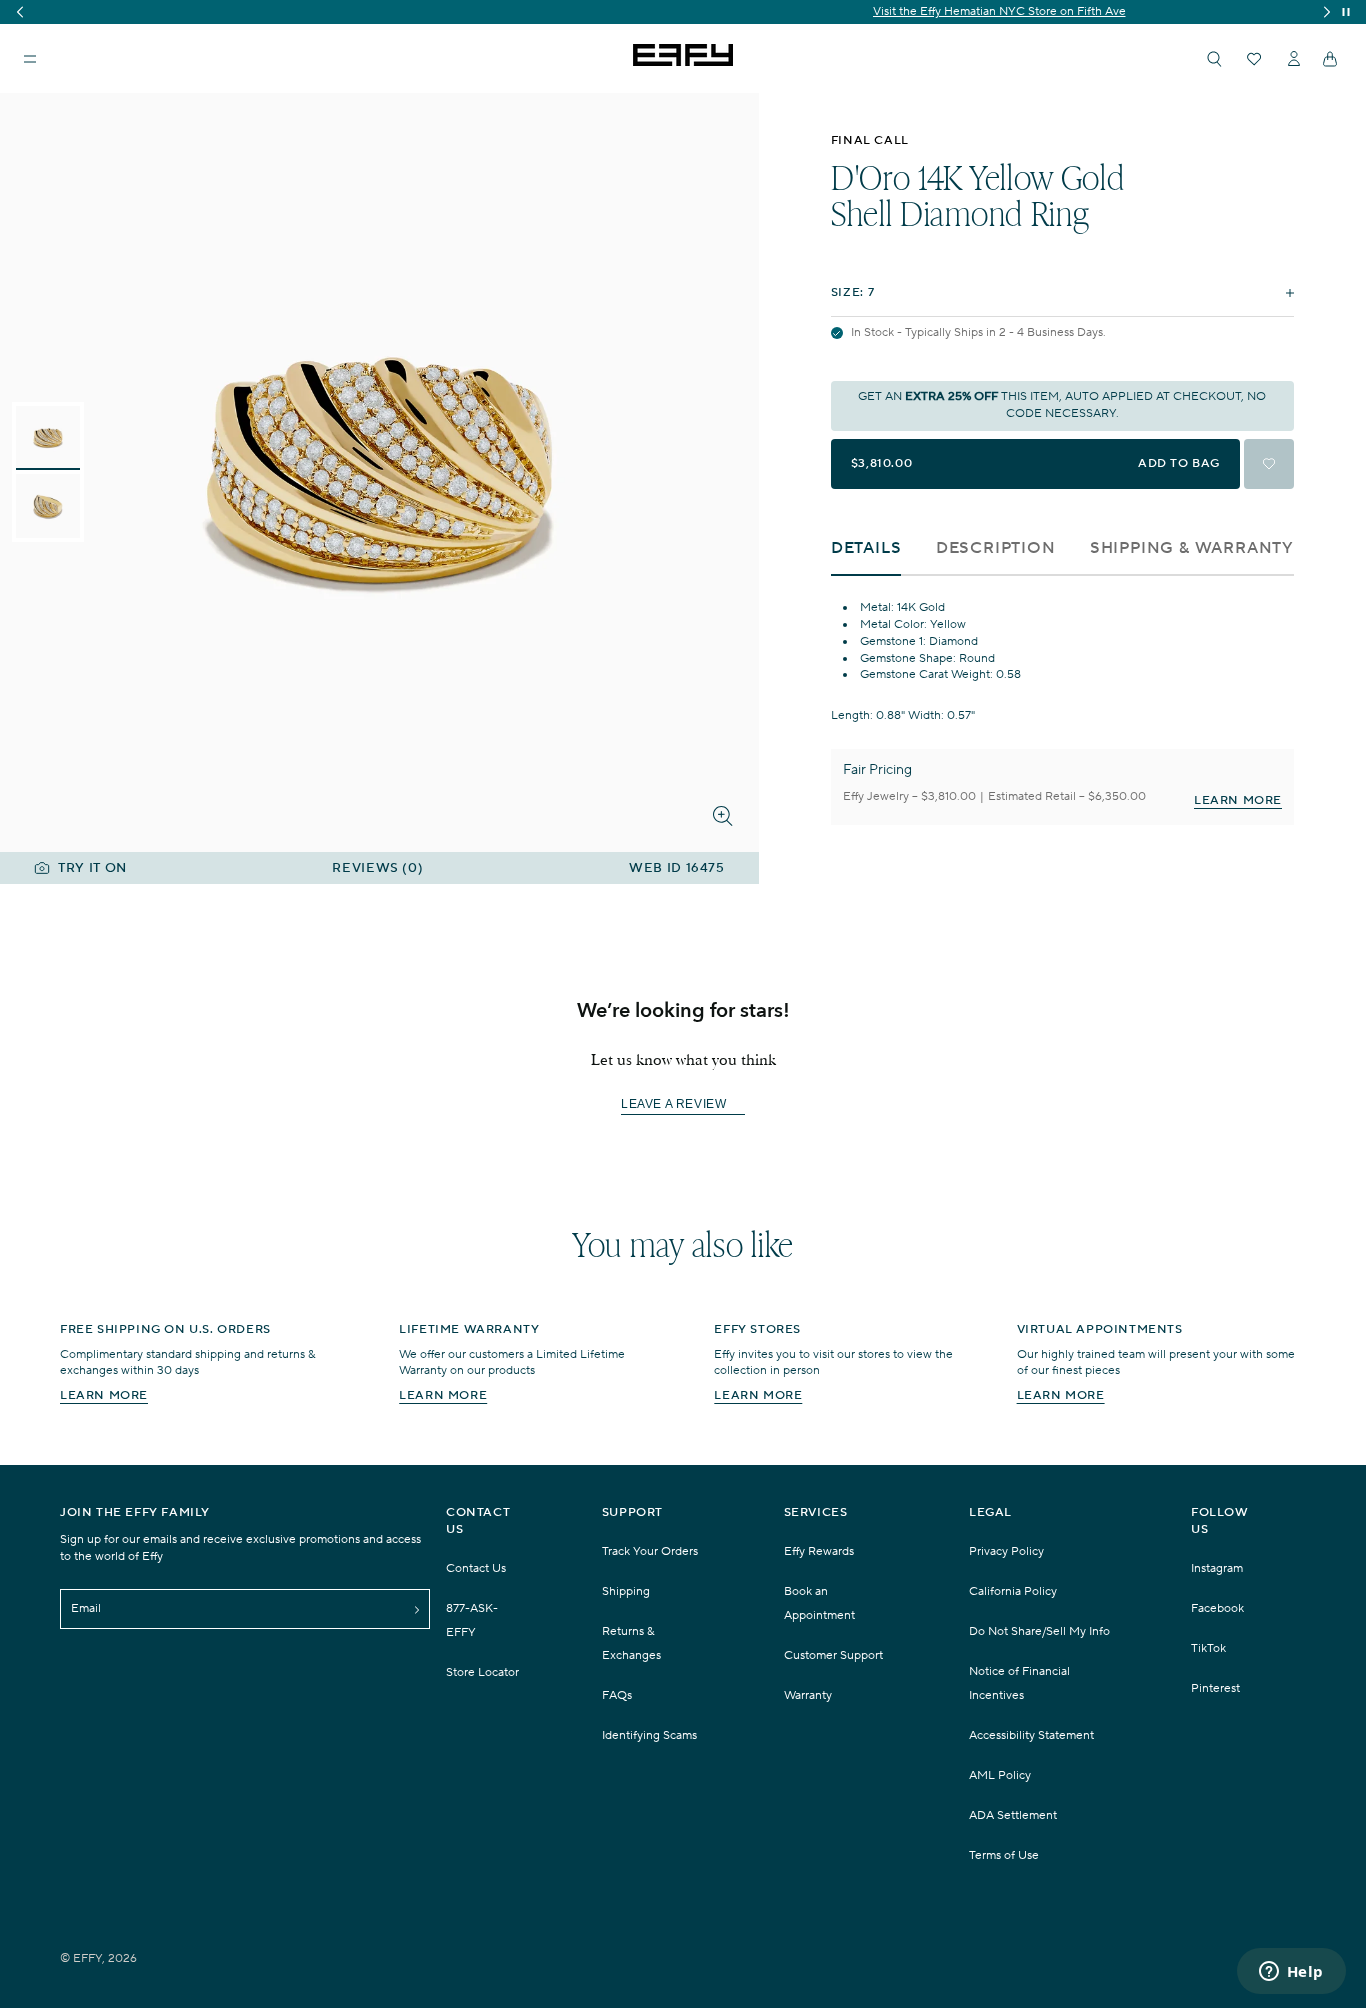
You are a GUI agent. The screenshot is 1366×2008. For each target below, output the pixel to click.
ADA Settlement (1013, 1815)
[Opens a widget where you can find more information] (1291, 1973)
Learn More (1238, 800)
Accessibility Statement (1031, 1735)
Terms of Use (1004, 1855)
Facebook (1217, 1608)
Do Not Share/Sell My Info (1039, 1631)
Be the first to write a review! (683, 1104)
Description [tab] (996, 548)
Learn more (104, 1395)
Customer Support (833, 1655)
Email (86, 1608)
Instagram (1217, 1568)
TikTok (1208, 1648)
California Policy (1013, 1591)
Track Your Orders (650, 1551)
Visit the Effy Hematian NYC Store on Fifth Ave (683, 11)
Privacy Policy (1006, 1551)
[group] (683, 12)
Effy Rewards (819, 1551)
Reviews (377, 868)
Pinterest (1215, 1688)
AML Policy (1000, 1775)
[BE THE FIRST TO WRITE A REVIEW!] (683, 1139)
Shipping (626, 1591)
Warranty (808, 1695)
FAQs (617, 1695)
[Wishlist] (1254, 59)
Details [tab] (866, 548)
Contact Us (476, 1568)
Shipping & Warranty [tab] (1192, 548)
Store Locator (482, 1672)
